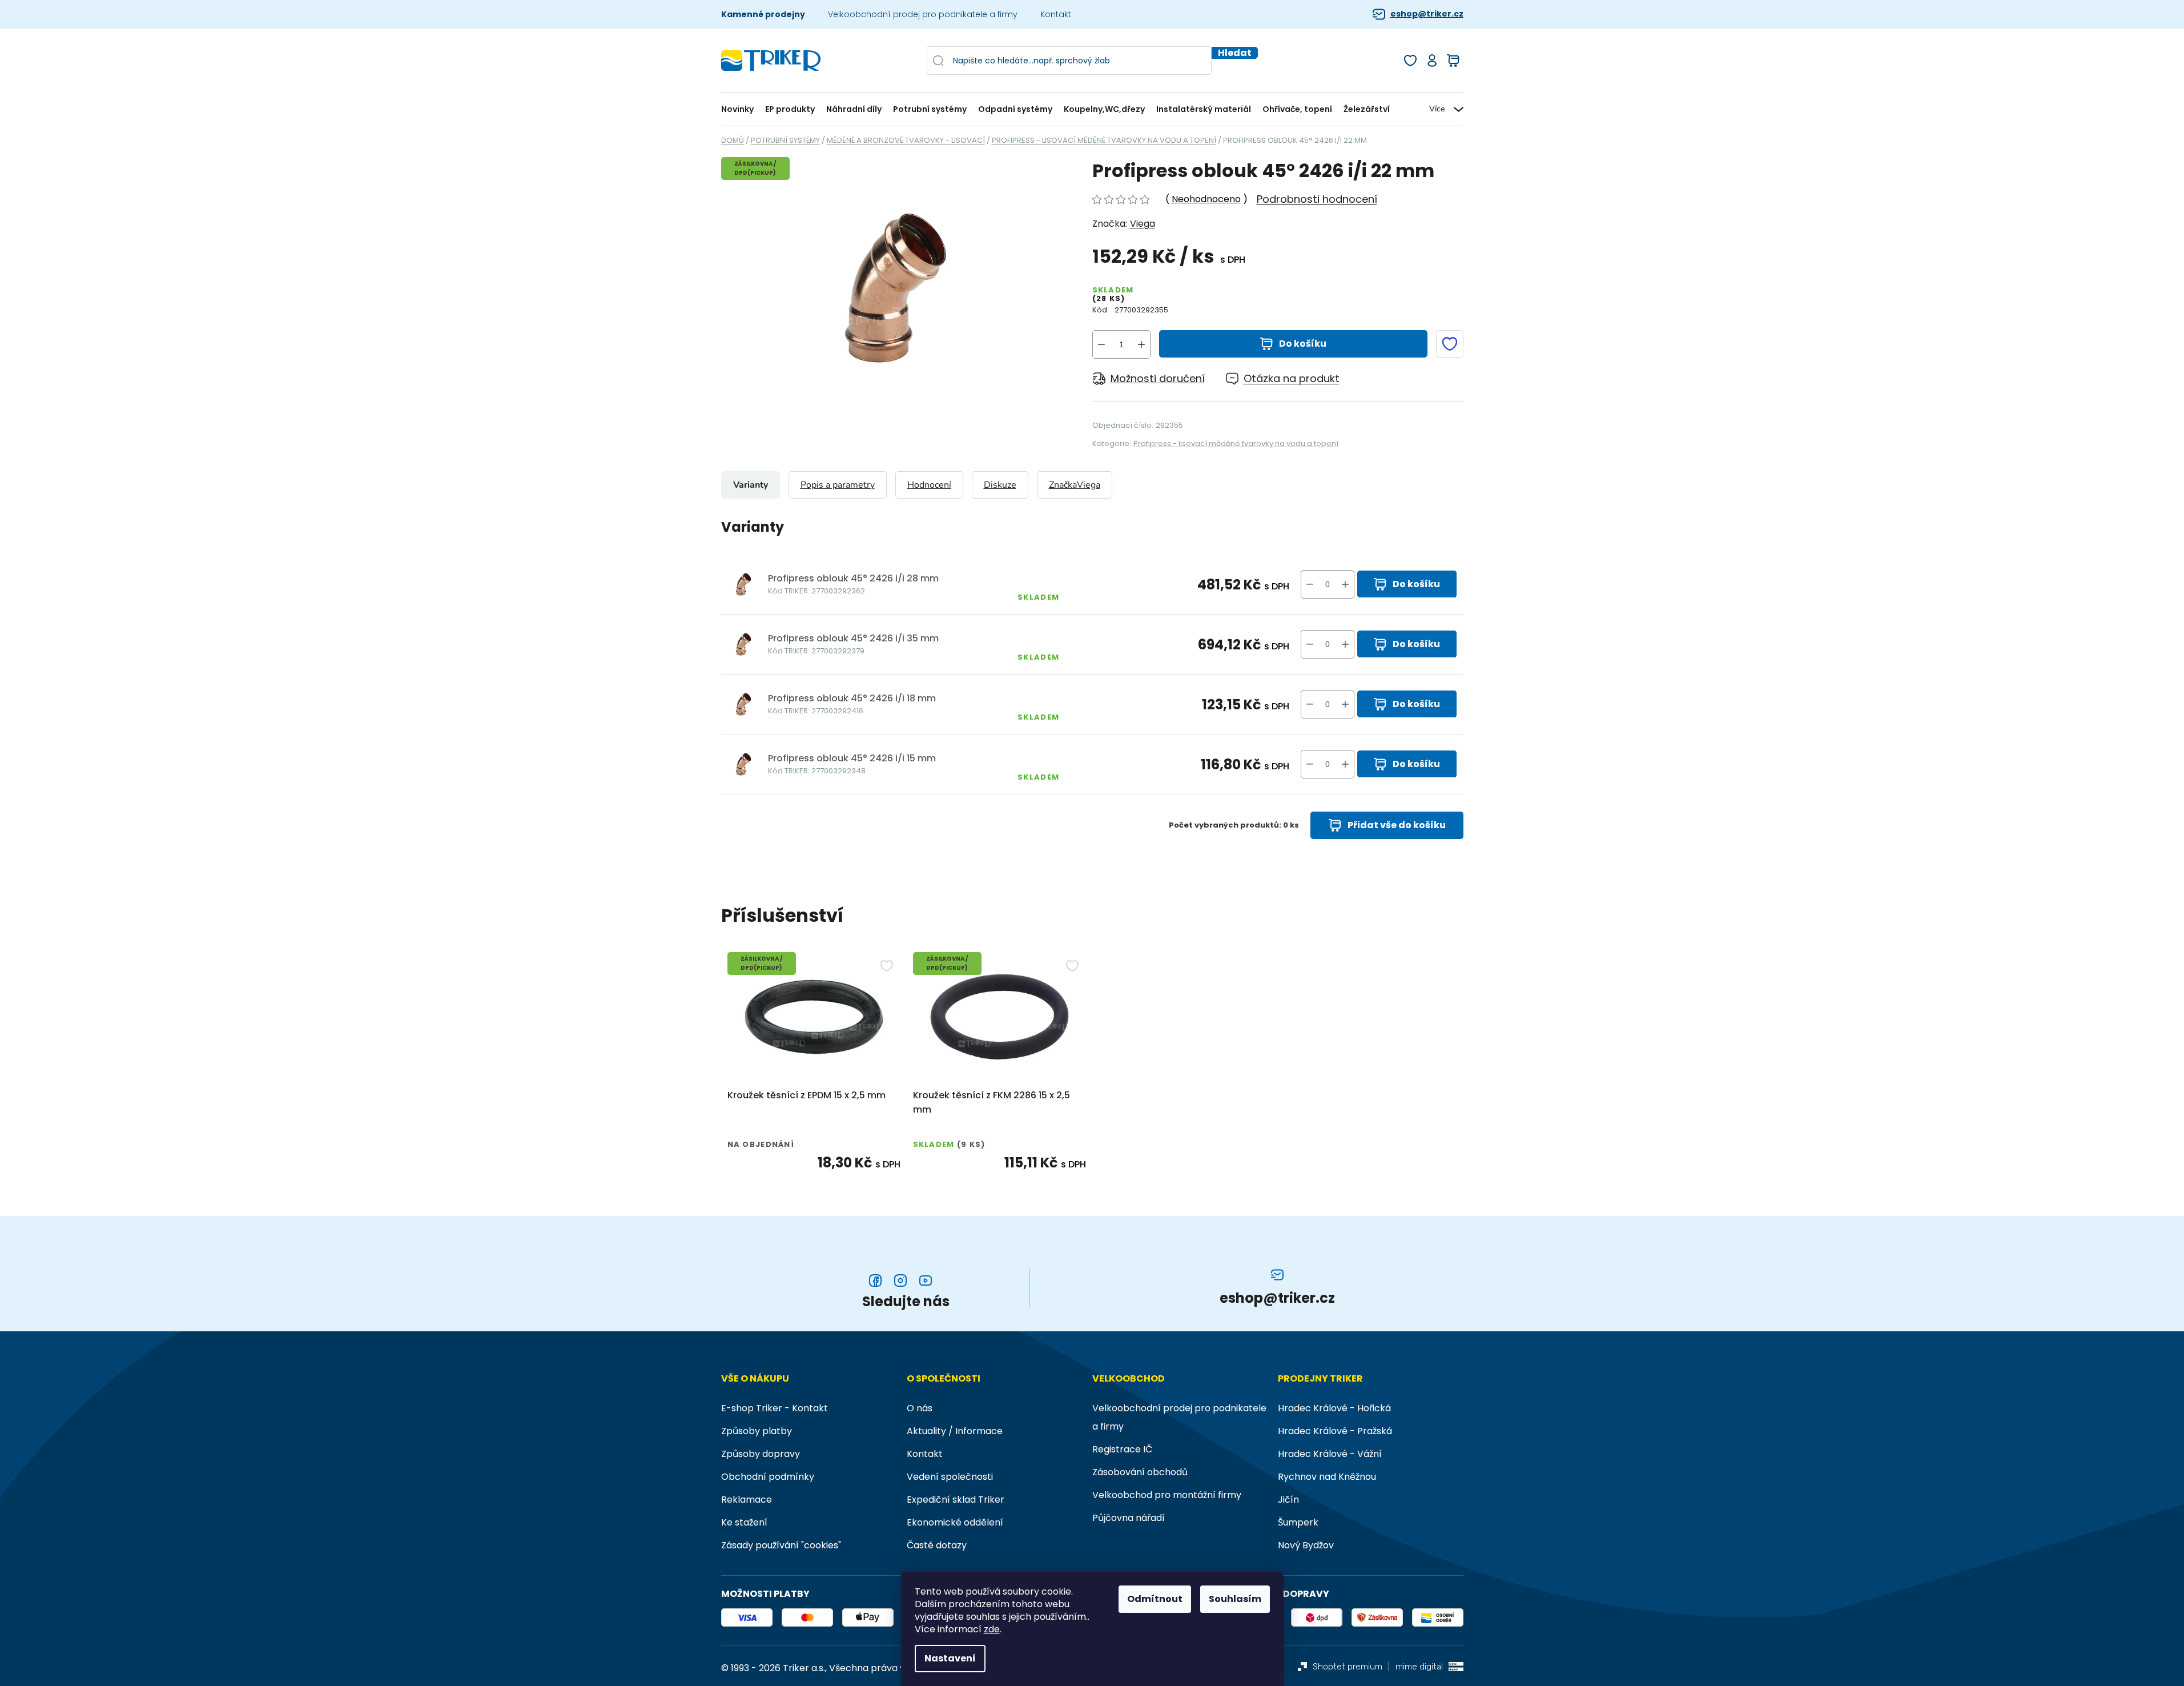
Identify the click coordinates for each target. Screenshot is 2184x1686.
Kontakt (1056, 14)
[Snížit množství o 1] (1101, 344)
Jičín (1288, 1500)
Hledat (1235, 53)
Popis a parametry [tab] (838, 485)
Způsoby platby (757, 1431)
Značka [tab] (1075, 485)
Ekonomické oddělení (955, 1522)
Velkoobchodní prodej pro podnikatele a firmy (923, 14)
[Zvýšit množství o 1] (1141, 344)
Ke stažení (744, 1522)
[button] (1345, 584)
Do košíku (1303, 344)
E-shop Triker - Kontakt (775, 1408)
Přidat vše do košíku (1397, 825)
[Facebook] (875, 1280)
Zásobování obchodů (1140, 1472)
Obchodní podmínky (768, 1477)
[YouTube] (926, 1280)
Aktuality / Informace (955, 1431)
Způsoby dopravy (761, 1454)
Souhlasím (1235, 1599)
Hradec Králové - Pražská (1335, 1431)
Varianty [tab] (751, 485)
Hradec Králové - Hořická (1334, 1408)
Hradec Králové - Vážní (1330, 1454)
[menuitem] (740, 109)
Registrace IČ (1122, 1449)
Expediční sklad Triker (956, 1500)
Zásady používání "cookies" (781, 1545)
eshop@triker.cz (1427, 14)
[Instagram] (900, 1280)
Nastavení (950, 1658)
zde (992, 1629)
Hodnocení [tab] (929, 485)
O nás (920, 1408)
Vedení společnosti (950, 1477)
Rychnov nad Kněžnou (1327, 1477)
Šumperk (1298, 1522)
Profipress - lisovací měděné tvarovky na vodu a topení (1236, 443)
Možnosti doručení (1158, 378)
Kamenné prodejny (763, 14)
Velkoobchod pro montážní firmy (1167, 1495)
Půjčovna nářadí (1129, 1518)
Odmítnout (1155, 1599)
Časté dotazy (937, 1545)
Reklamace (747, 1500)
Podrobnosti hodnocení (1317, 199)
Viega (1143, 224)
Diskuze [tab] (1000, 485)
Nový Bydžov (1306, 1545)
